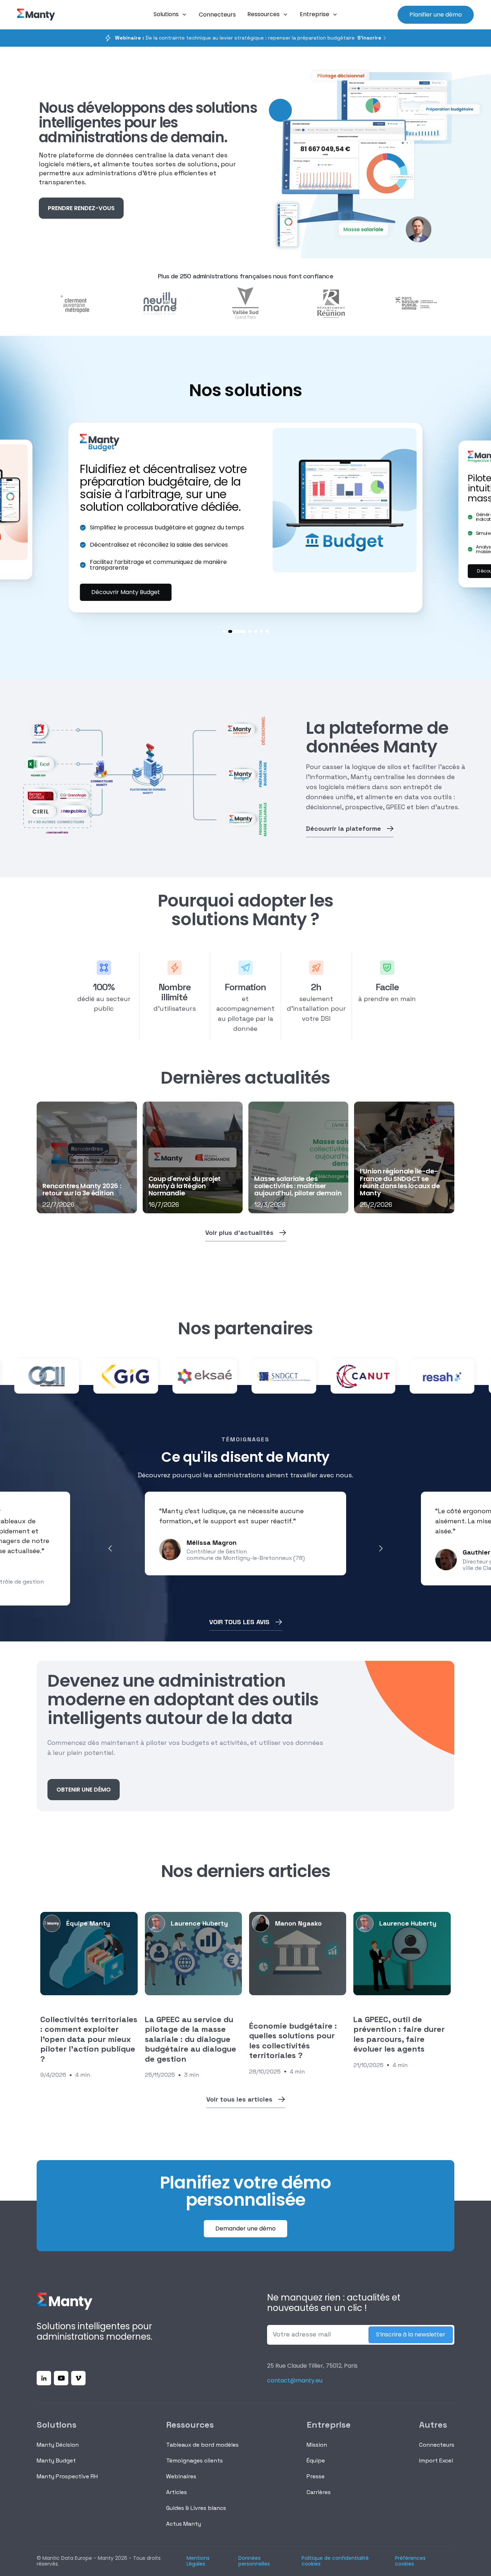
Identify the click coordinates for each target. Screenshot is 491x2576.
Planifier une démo (436, 15)
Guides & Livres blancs (196, 2508)
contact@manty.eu (295, 2380)
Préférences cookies (410, 2561)
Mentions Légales (198, 2561)
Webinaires (181, 2476)
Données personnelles (254, 2561)
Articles (176, 2492)
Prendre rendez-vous (81, 208)
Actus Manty (183, 2524)
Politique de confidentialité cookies (335, 2561)
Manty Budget (56, 2461)
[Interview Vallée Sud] (245, 304)
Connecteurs (437, 2445)
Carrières (319, 2492)
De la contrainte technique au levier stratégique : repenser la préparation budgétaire (235, 38)
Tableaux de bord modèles (202, 2445)
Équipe (316, 2461)
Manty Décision (58, 2445)
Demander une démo (245, 2228)
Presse (316, 2476)
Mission (317, 2445)
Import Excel (436, 2461)
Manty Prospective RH (67, 2476)
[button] (170, 15)
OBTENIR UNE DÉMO (84, 1790)
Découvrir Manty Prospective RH (137, 585)
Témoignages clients (194, 2461)
